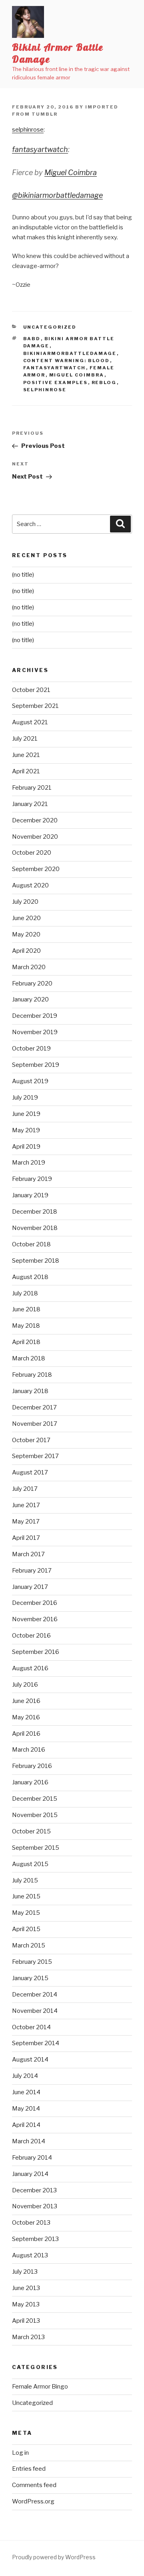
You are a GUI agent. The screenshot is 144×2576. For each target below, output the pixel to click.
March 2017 (28, 1554)
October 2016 (31, 1636)
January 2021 (30, 804)
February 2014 (32, 2158)
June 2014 (26, 2092)
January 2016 (30, 1782)
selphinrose (28, 130)
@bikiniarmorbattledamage (57, 195)
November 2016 (35, 1619)
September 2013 (35, 2239)
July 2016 (25, 1685)
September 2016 (36, 1652)
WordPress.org (33, 2501)
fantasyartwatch (40, 149)
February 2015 (32, 1962)
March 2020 (29, 967)
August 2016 (30, 1668)
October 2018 (31, 1244)
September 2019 (36, 1065)
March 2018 (29, 1358)
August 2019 (30, 1081)
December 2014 (35, 1995)
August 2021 (30, 722)
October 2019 (31, 1049)
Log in (20, 2453)
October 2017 (31, 1440)
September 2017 (35, 1456)
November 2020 (35, 837)
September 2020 (36, 869)
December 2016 (35, 1603)
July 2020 (25, 902)
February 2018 (32, 1375)
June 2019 (26, 1114)
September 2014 (36, 2043)
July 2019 (25, 1098)
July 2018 (25, 1293)
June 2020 (26, 918)
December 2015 (35, 1799)
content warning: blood (67, 361)
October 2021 (31, 690)
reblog (104, 382)
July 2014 (25, 2076)
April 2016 (26, 1734)
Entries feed (29, 2469)
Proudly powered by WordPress (54, 2557)
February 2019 (32, 1179)
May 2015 (26, 1913)
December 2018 (35, 1212)
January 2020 (30, 999)
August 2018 (30, 1277)
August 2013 (30, 2255)
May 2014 (26, 2109)
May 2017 (26, 1522)
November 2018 (35, 1228)
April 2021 (26, 771)
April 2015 (26, 1929)
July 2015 (25, 1880)
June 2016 (26, 1701)
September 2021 (35, 706)
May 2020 (26, 934)
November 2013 (35, 2206)
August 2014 (30, 2060)
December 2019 (35, 1016)
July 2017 (25, 1489)
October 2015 (31, 1831)
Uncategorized (50, 327)
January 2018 (30, 1391)
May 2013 (26, 2304)
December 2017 (34, 1407)
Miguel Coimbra (71, 172)
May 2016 (26, 1717)
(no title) (23, 575)
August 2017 (30, 1472)
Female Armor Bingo (40, 2387)
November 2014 (35, 2011)
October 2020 (32, 853)
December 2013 (34, 2190)
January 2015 (30, 1978)
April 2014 (26, 2125)
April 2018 (26, 1342)
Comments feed (34, 2485)
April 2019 (26, 1147)
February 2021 (32, 788)
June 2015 (26, 1896)
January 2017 (30, 1587)
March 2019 (29, 1163)
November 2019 (35, 1032)
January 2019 (30, 1195)
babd (32, 339)
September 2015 (36, 1848)
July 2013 (25, 2272)
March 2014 (29, 2141)
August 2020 (30, 885)
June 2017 (26, 1505)
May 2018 (26, 1326)
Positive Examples (56, 382)
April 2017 (26, 1538)
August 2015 (30, 1864)
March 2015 (29, 1945)
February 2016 (32, 1766)
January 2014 (30, 2174)
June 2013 (26, 2288)
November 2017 (35, 1424)
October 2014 (31, 2027)
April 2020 (26, 951)
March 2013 (28, 2337)
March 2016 (29, 1750)
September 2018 (36, 1261)
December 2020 (35, 820)
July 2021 (25, 739)
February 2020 (32, 983)
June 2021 (26, 755)
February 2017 (32, 1571)
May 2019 (26, 1130)
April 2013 (26, 2321)
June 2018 (26, 1309)
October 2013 (31, 2223)
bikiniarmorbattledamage (70, 353)
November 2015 (35, 1815)
